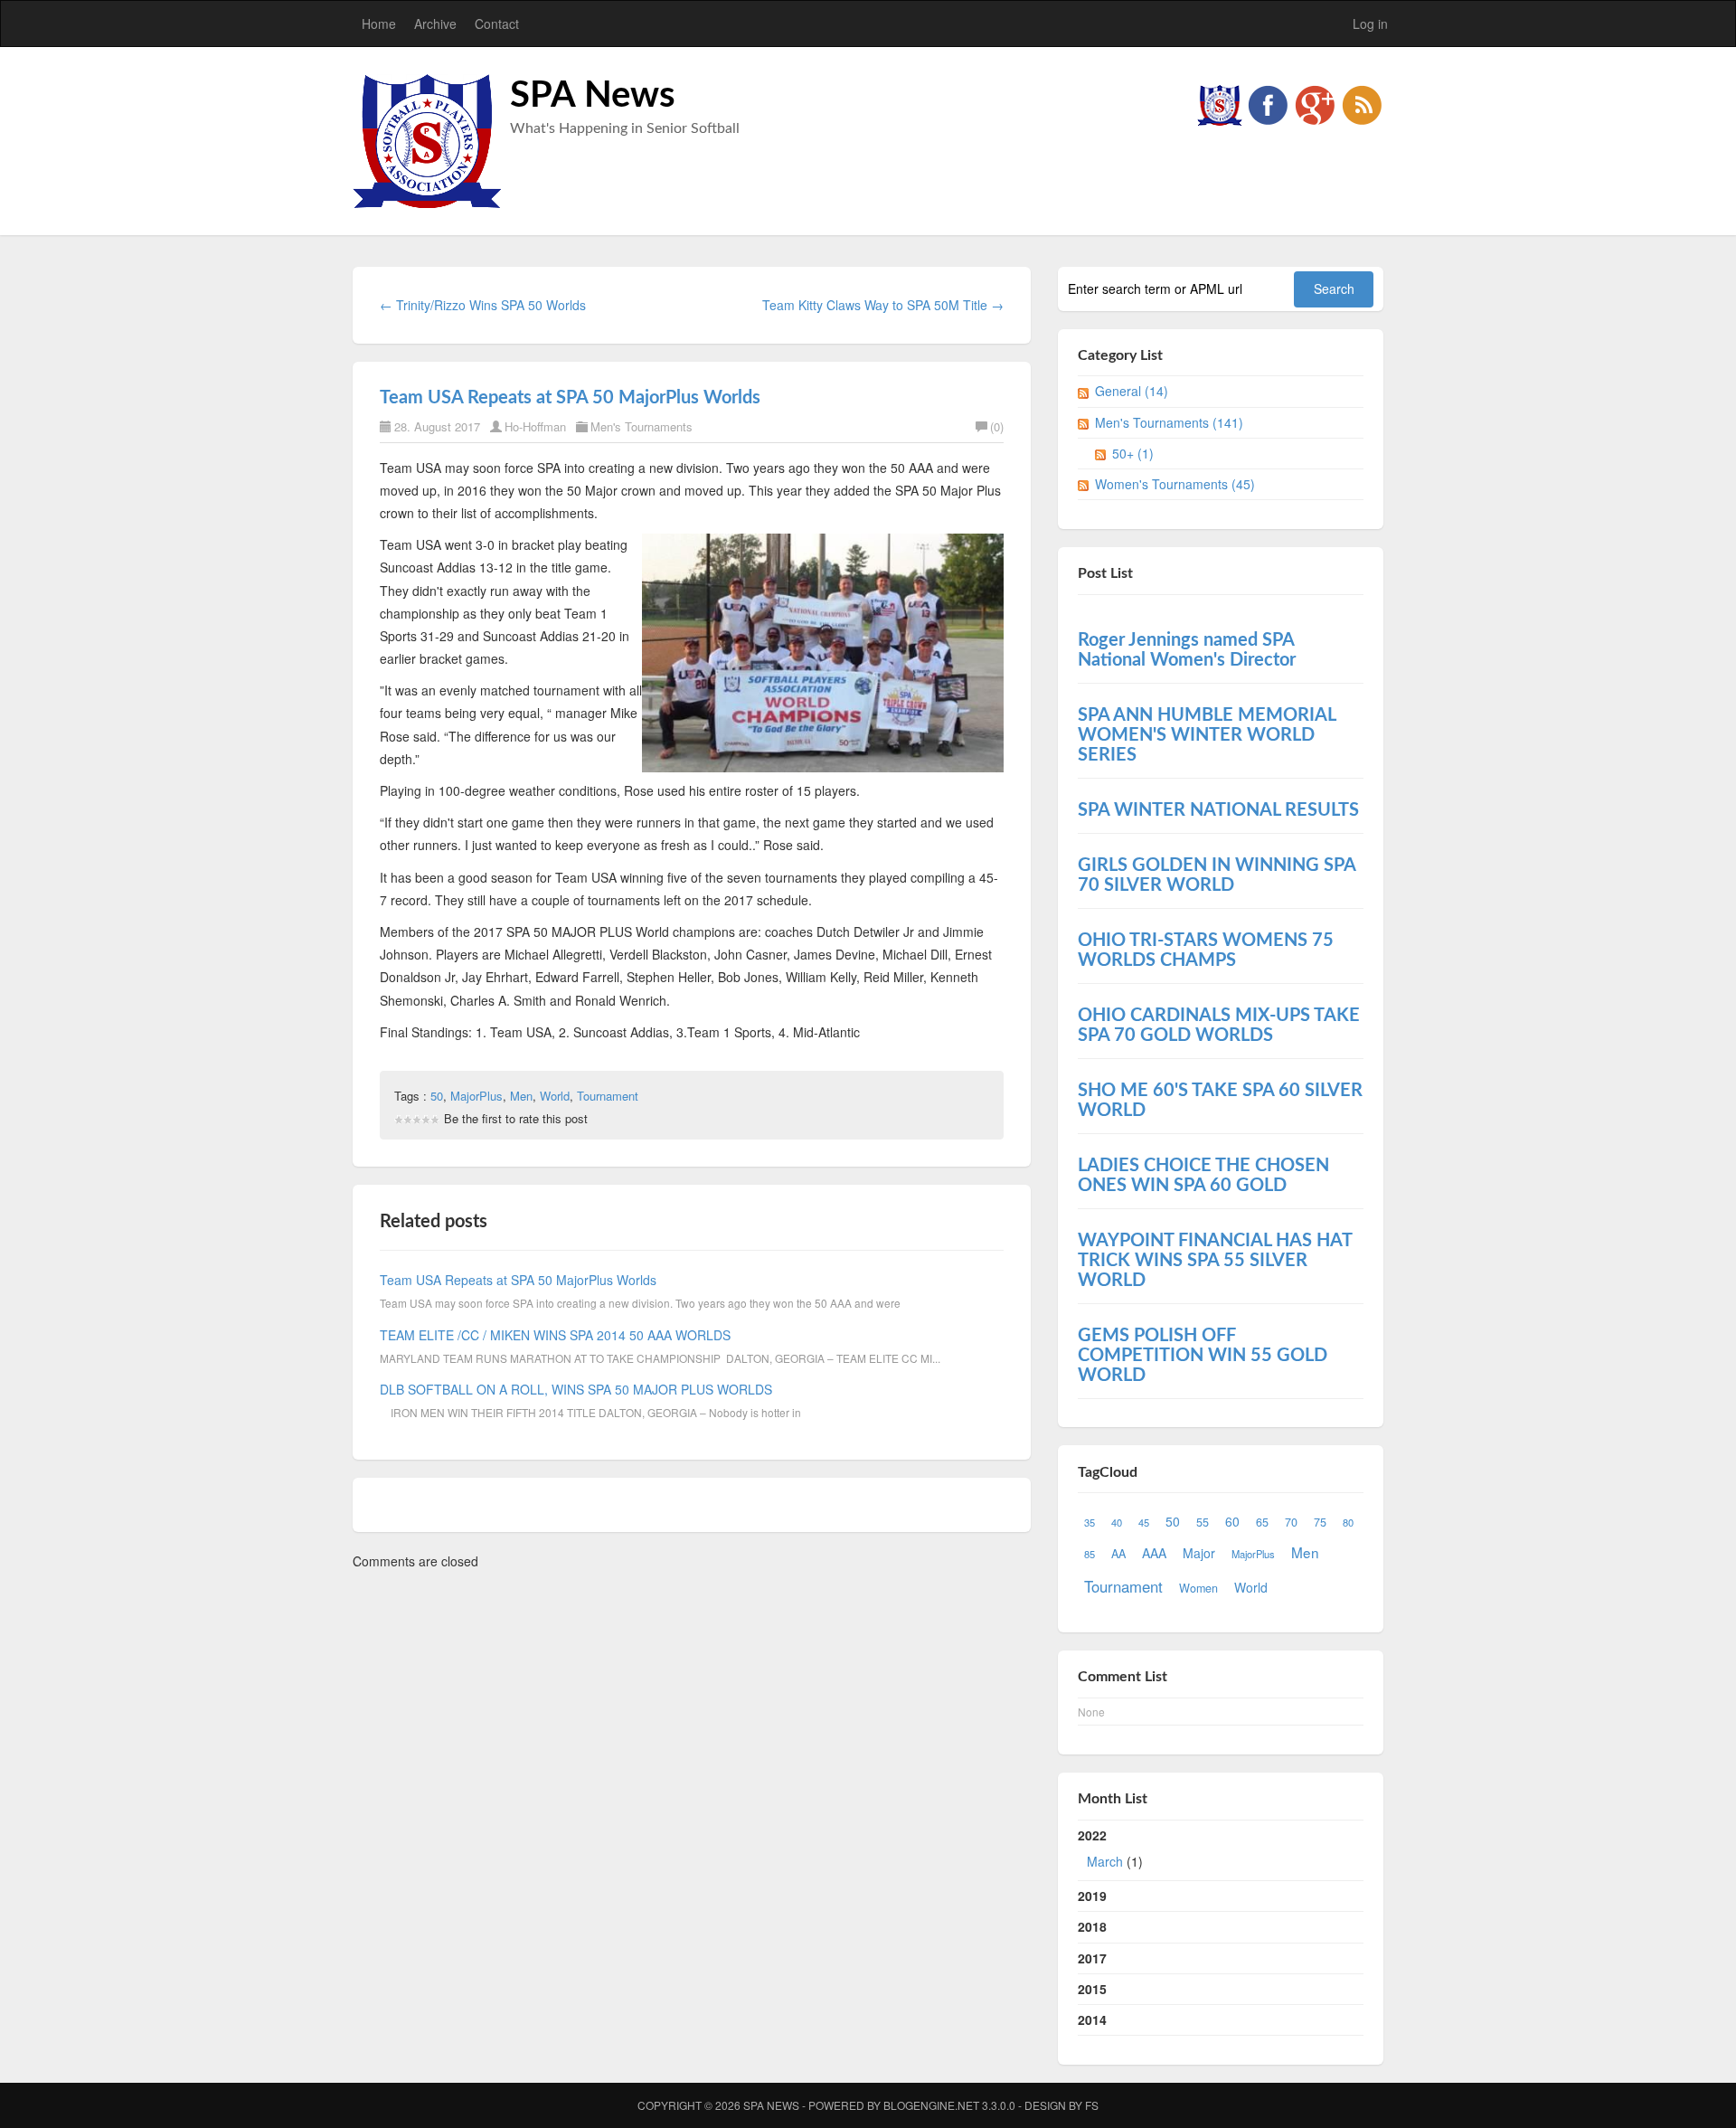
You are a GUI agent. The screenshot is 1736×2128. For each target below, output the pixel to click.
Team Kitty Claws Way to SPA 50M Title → (883, 305)
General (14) (1132, 391)
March (1105, 1861)
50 (437, 1096)
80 (1348, 1522)
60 (1232, 1521)
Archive (435, 24)
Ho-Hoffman (535, 426)
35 (1090, 1522)
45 (1144, 1522)
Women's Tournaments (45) (1175, 484)
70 (1291, 1522)
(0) (997, 426)
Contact (497, 24)
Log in (1370, 24)
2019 (1092, 1896)
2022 (1110, 1848)
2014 (1092, 2019)
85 (1090, 1554)
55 (1203, 1522)
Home (379, 24)
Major (1199, 1553)
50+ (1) (1133, 453)
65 (1262, 1522)
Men (521, 1096)
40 (1117, 1522)
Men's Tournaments (642, 426)
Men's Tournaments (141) (1169, 422)
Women (1198, 1588)
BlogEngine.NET (931, 2105)
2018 (1092, 1926)
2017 (1092, 1958)
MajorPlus (476, 1096)
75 (1320, 1522)
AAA (1154, 1553)
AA (1118, 1554)
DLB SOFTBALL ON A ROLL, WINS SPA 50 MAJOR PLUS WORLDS (576, 1389)
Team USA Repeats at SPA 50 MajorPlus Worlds (570, 398)
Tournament (608, 1096)
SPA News (593, 96)
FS (1092, 2105)
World (555, 1096)
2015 (1092, 1989)
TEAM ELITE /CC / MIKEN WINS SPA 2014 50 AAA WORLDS (555, 1335)
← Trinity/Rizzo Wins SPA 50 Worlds (483, 305)
